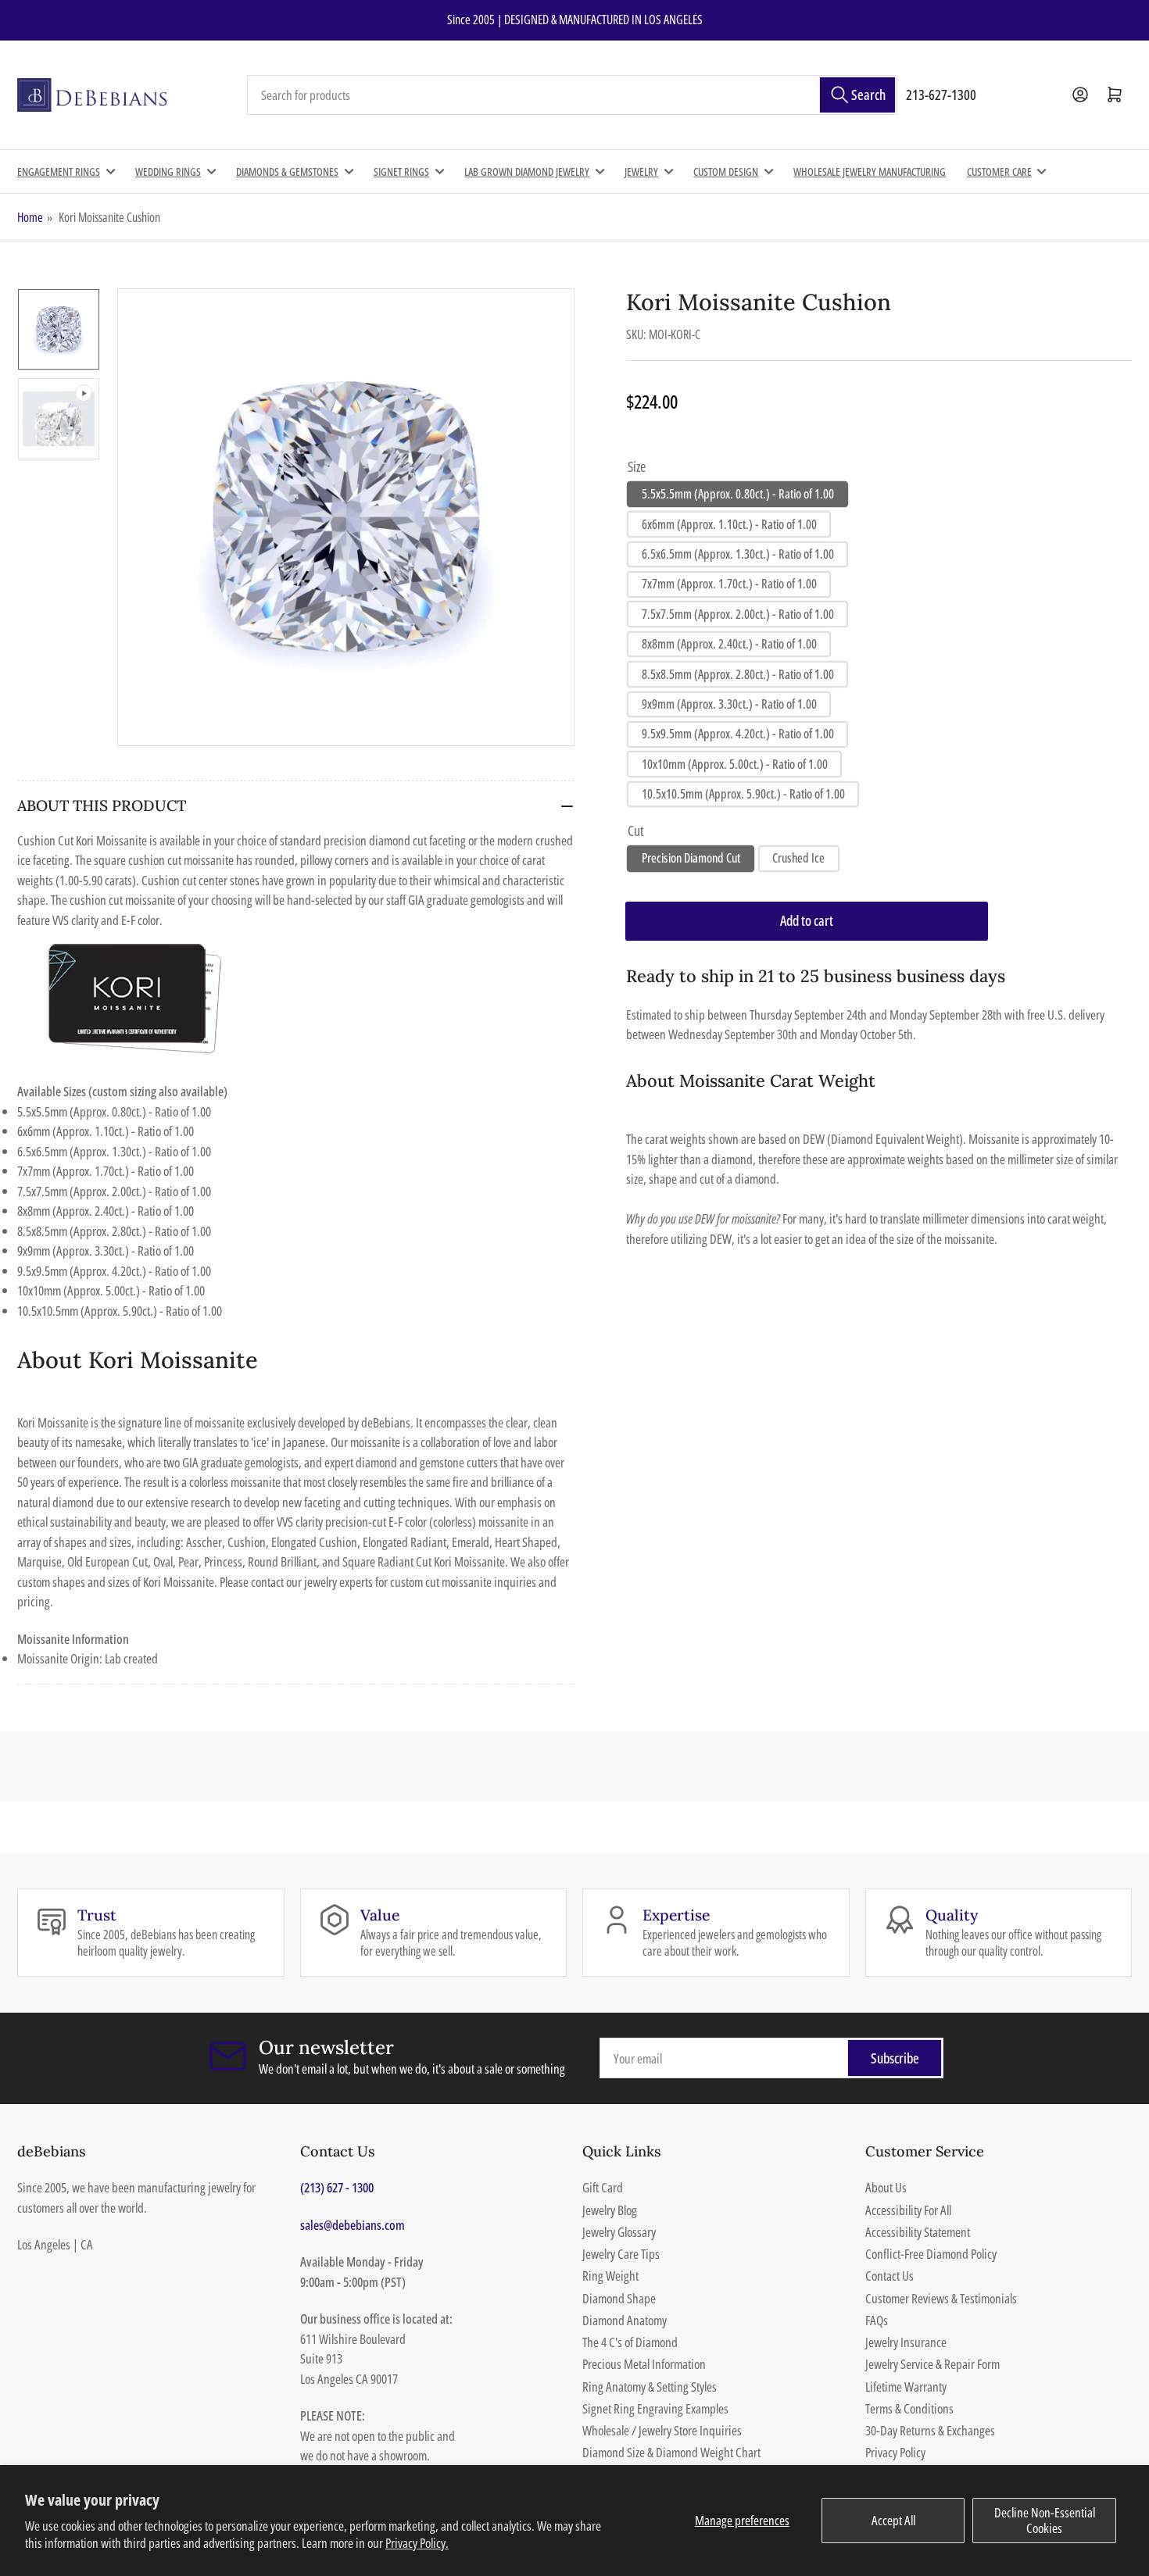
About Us (886, 2187)
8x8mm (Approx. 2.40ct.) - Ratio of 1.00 (729, 644)
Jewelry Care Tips (621, 2254)
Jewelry (641, 171)
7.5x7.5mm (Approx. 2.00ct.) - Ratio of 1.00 (738, 614)
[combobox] (572, 95)
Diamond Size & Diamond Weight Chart (671, 2452)
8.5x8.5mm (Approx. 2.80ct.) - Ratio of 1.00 (738, 674)
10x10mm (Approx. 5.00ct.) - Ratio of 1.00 (735, 764)
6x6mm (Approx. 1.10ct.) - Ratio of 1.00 (729, 524)
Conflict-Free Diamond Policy (931, 2254)
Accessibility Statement (918, 2232)
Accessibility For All (908, 2210)
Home (30, 217)
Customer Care (999, 171)
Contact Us (889, 2276)
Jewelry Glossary (619, 2232)
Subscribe (895, 2058)
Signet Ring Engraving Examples (655, 2408)
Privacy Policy (895, 2452)
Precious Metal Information (644, 2364)
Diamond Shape (619, 2298)
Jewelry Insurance (906, 2342)
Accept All (893, 2520)
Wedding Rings (168, 171)
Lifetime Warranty (906, 2387)
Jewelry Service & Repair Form (932, 2364)
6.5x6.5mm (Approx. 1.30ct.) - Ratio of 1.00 (738, 554)
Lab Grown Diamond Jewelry (527, 171)
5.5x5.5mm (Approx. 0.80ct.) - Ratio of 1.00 (738, 494)
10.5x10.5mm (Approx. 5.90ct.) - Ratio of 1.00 (743, 794)
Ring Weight (610, 2276)
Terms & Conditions (909, 2408)
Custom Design (726, 171)
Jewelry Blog (610, 2210)
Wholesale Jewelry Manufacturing (870, 171)
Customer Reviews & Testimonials (941, 2298)
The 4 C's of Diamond (630, 2342)
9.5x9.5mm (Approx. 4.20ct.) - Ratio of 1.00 (738, 734)
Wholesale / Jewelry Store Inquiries (662, 2430)
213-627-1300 (941, 95)
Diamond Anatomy (625, 2320)
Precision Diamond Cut (691, 858)
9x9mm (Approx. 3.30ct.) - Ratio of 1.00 (729, 704)
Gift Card (603, 2187)
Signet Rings (401, 171)
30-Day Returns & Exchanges (930, 2430)
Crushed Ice (798, 858)
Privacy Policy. (417, 2543)
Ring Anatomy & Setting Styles (650, 2387)
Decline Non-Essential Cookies (1045, 2520)
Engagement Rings (59, 171)
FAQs (877, 2320)
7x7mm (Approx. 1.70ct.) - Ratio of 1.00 (729, 584)
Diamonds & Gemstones (287, 171)
